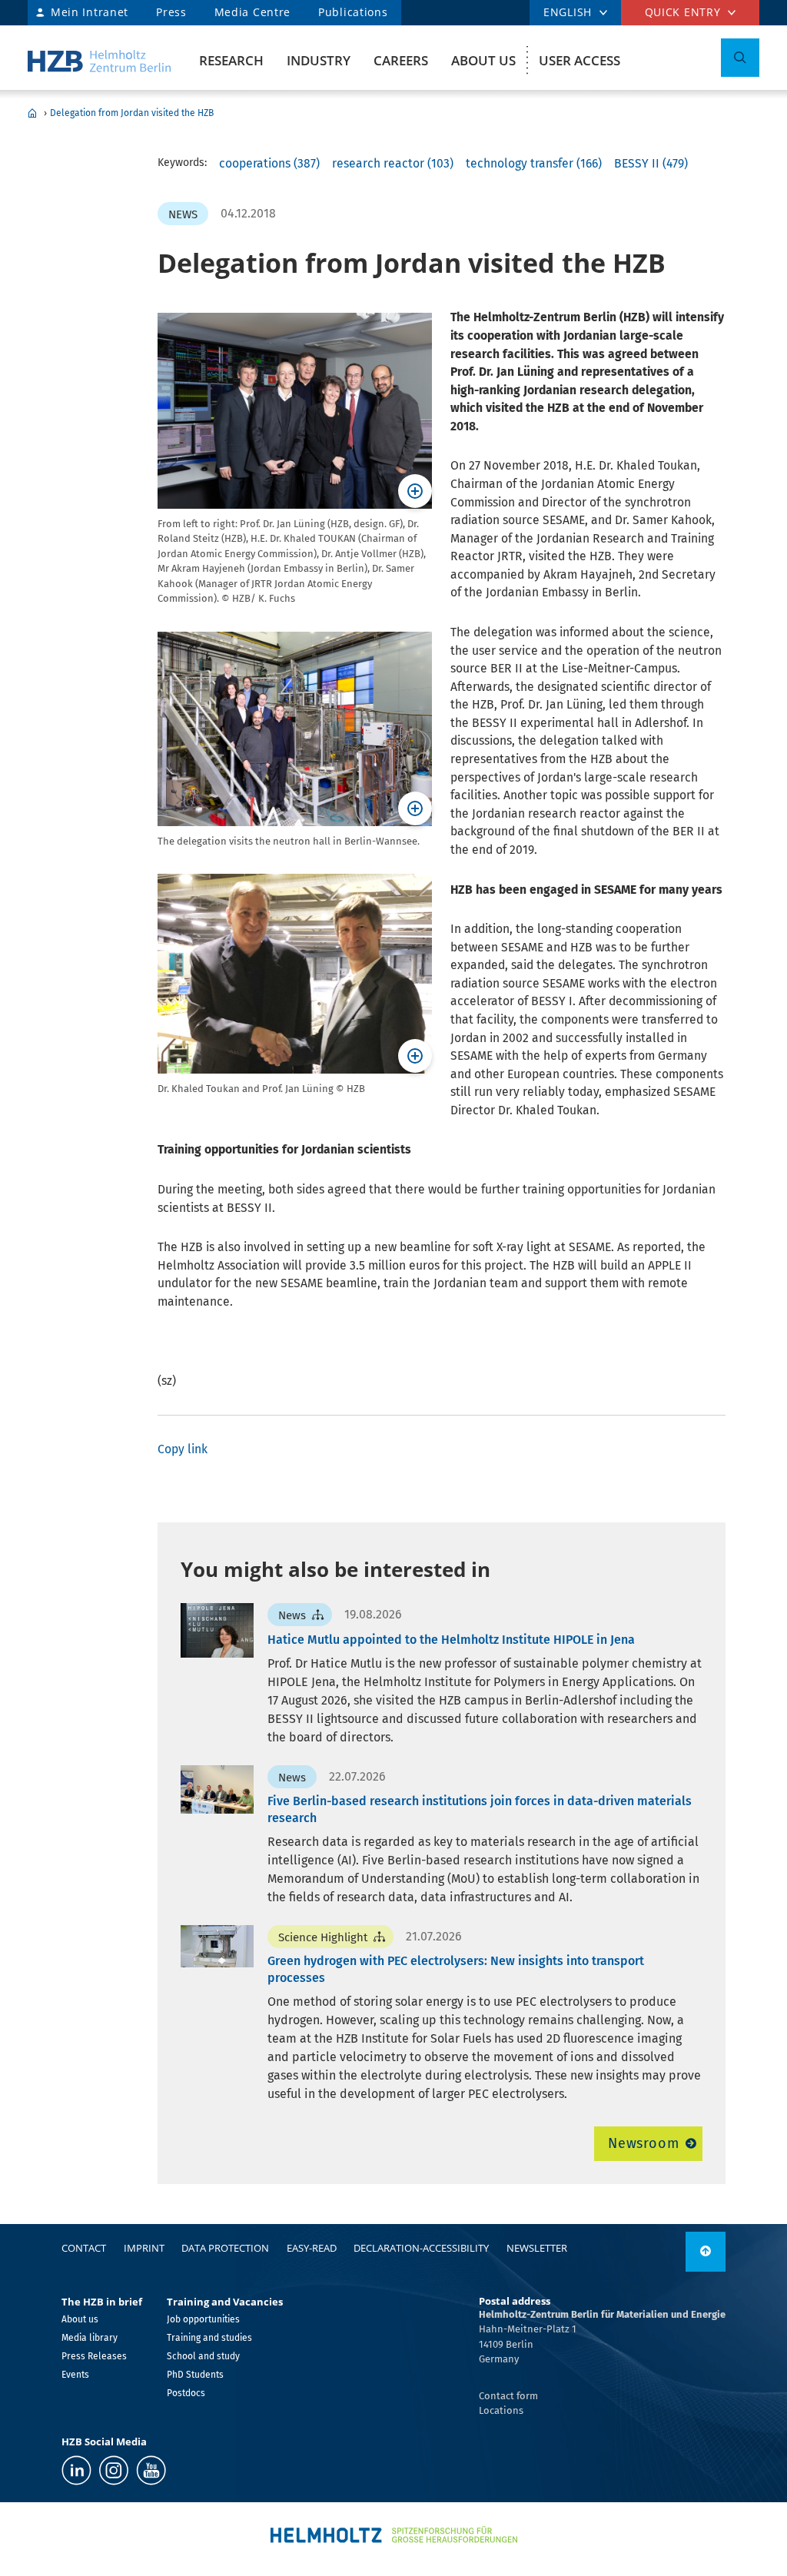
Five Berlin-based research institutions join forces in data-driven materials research (480, 1809)
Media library (90, 2338)
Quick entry (683, 12)
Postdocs (186, 2393)
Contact (84, 2248)
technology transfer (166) (534, 163)
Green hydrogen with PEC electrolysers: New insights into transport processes (456, 1969)
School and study (203, 2356)
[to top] (706, 2252)
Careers (401, 60)
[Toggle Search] (740, 58)
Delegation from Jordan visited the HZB (132, 113)
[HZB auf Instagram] (114, 2470)
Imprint (144, 2248)
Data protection (225, 2248)
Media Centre (252, 12)
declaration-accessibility (421, 2248)
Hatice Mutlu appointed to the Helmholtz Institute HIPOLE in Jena (451, 1640)
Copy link (183, 1449)
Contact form (508, 2396)
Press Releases (94, 2356)
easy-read (312, 2248)
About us (483, 60)
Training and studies (209, 2338)
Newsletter (537, 2248)
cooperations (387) (269, 163)
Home (32, 113)
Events (75, 2375)
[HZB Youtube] (151, 2470)
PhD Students (195, 2375)
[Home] (99, 61)
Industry (319, 60)
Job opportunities (203, 2319)
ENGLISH (568, 12)
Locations (501, 2410)
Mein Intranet (90, 12)
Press (171, 12)
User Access (579, 60)
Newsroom (644, 2143)
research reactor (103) (393, 163)
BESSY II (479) (651, 163)
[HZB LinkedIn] (76, 2470)
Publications (353, 12)
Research (231, 60)
